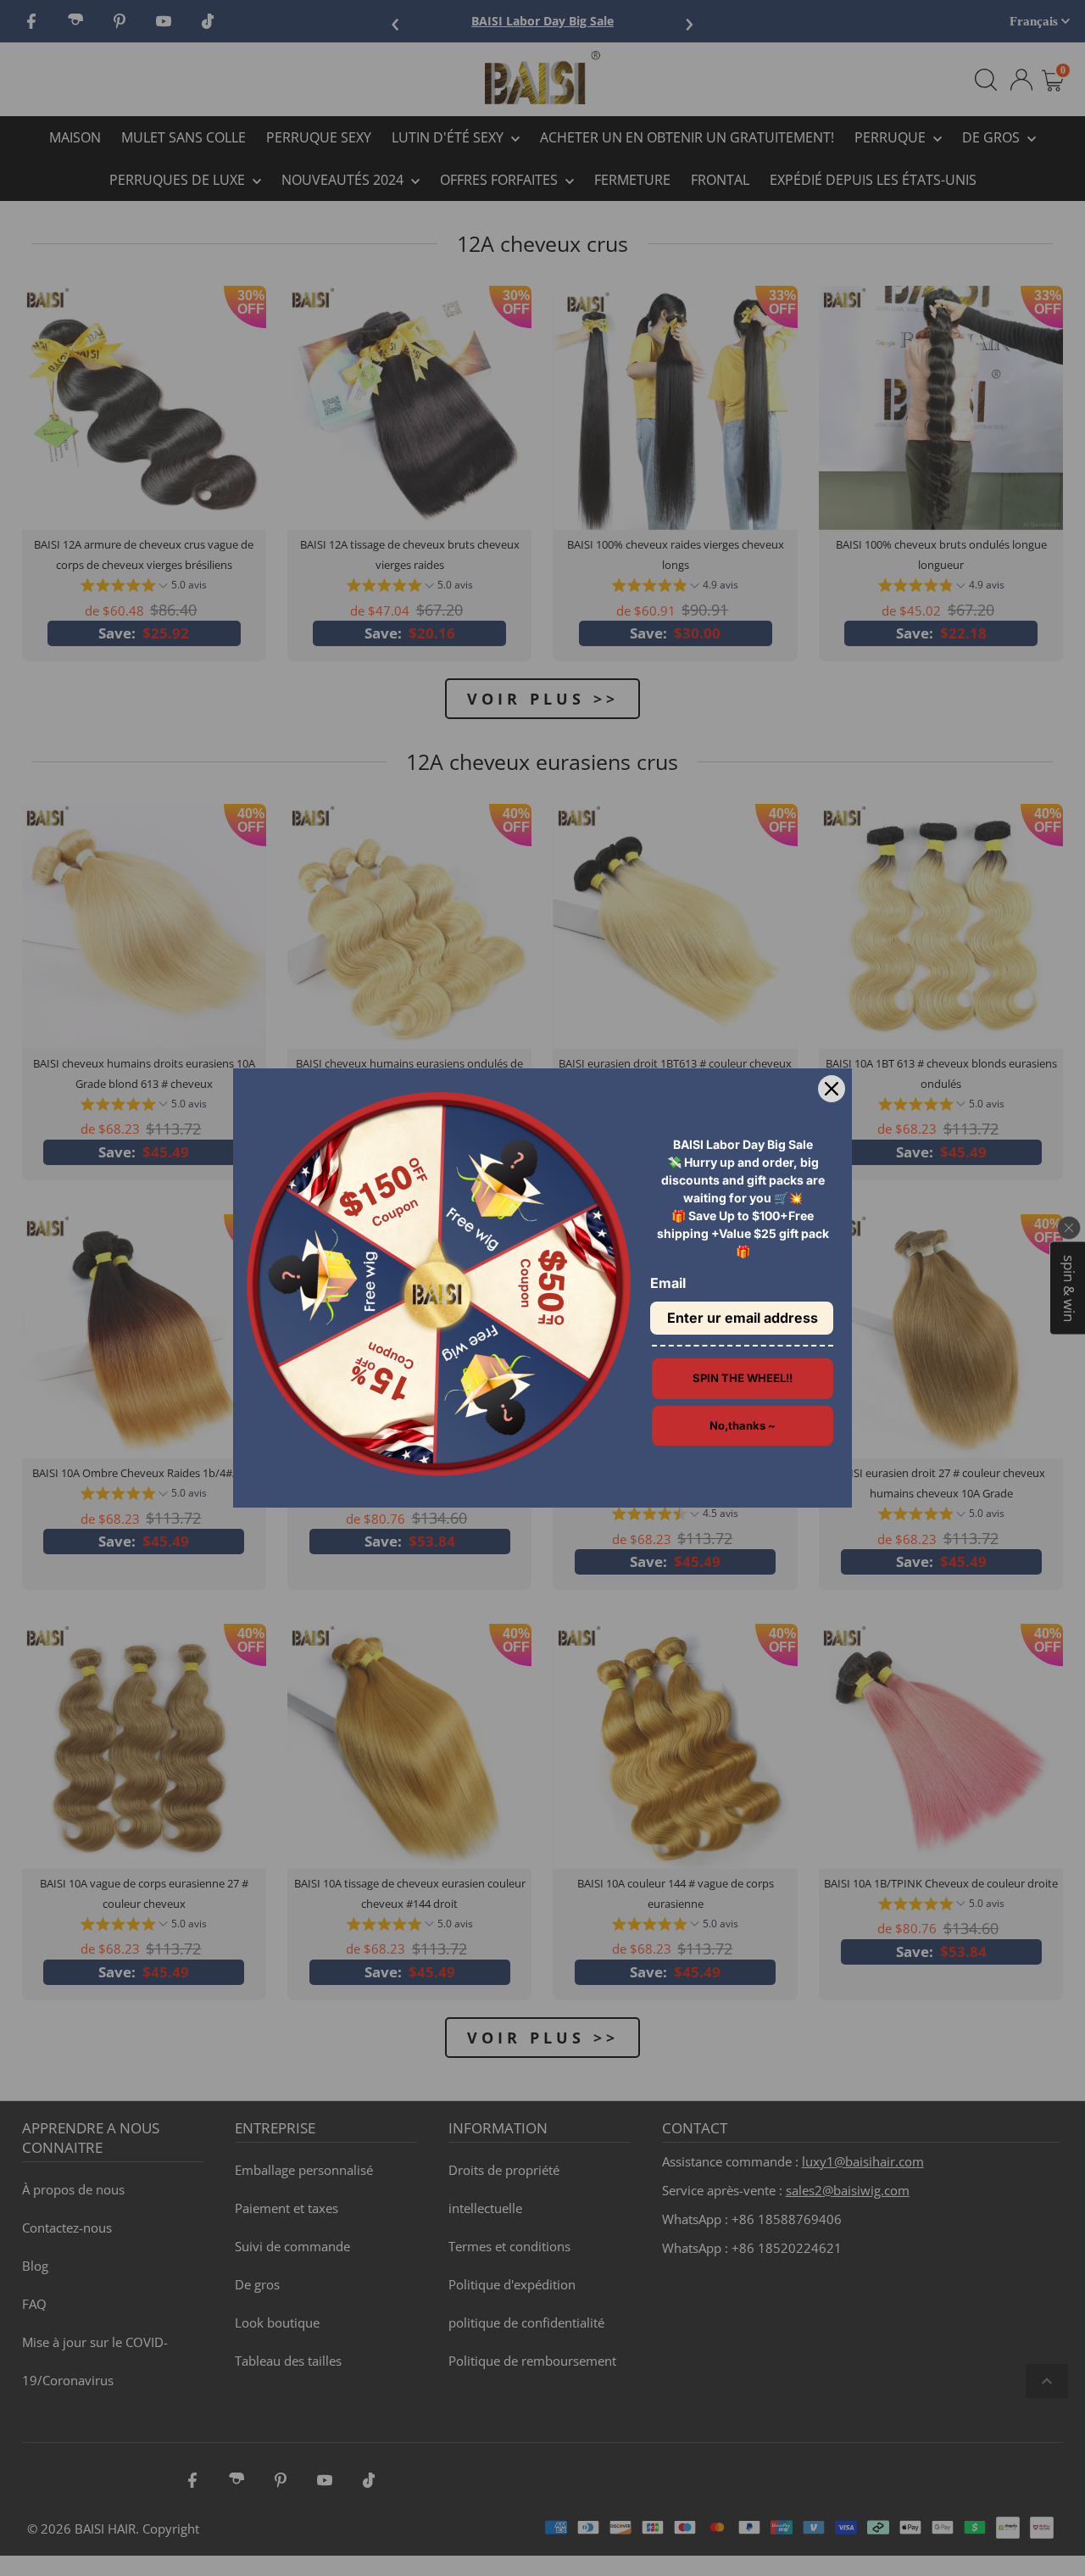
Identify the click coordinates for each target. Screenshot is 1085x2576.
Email (668, 1283)
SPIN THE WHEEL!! (743, 1378)
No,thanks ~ (743, 1425)
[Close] (832, 1089)
